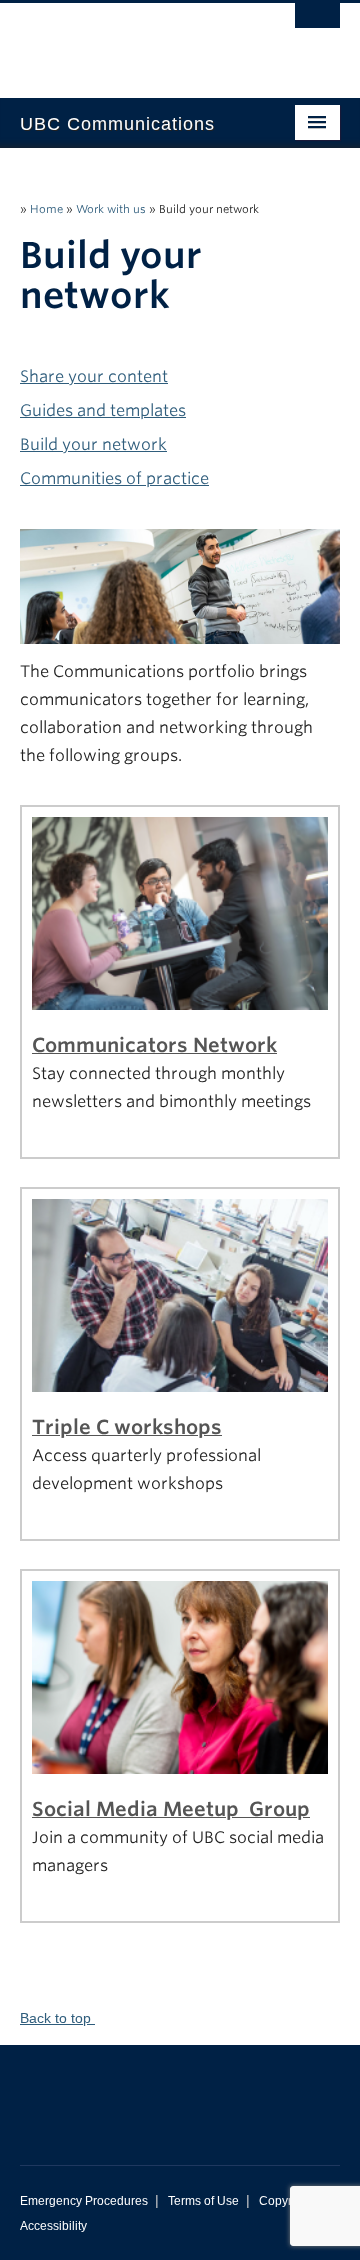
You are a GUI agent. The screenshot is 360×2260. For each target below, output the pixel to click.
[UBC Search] (317, 25)
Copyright (285, 2201)
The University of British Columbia (132, 41)
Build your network (93, 444)
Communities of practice (114, 478)
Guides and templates (103, 410)
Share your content (94, 376)
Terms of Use (203, 2201)
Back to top (57, 2018)
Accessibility (53, 2226)
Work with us (111, 209)
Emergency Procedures (84, 2201)
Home (46, 209)
